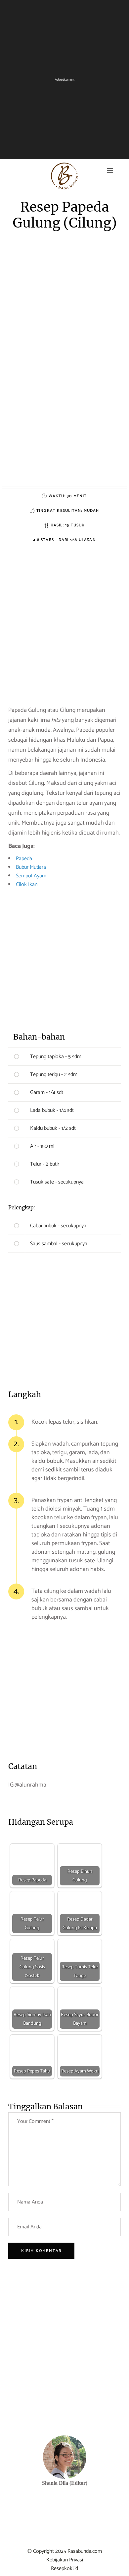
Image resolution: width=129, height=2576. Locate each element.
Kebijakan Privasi (65, 2560)
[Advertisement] (64, 422)
